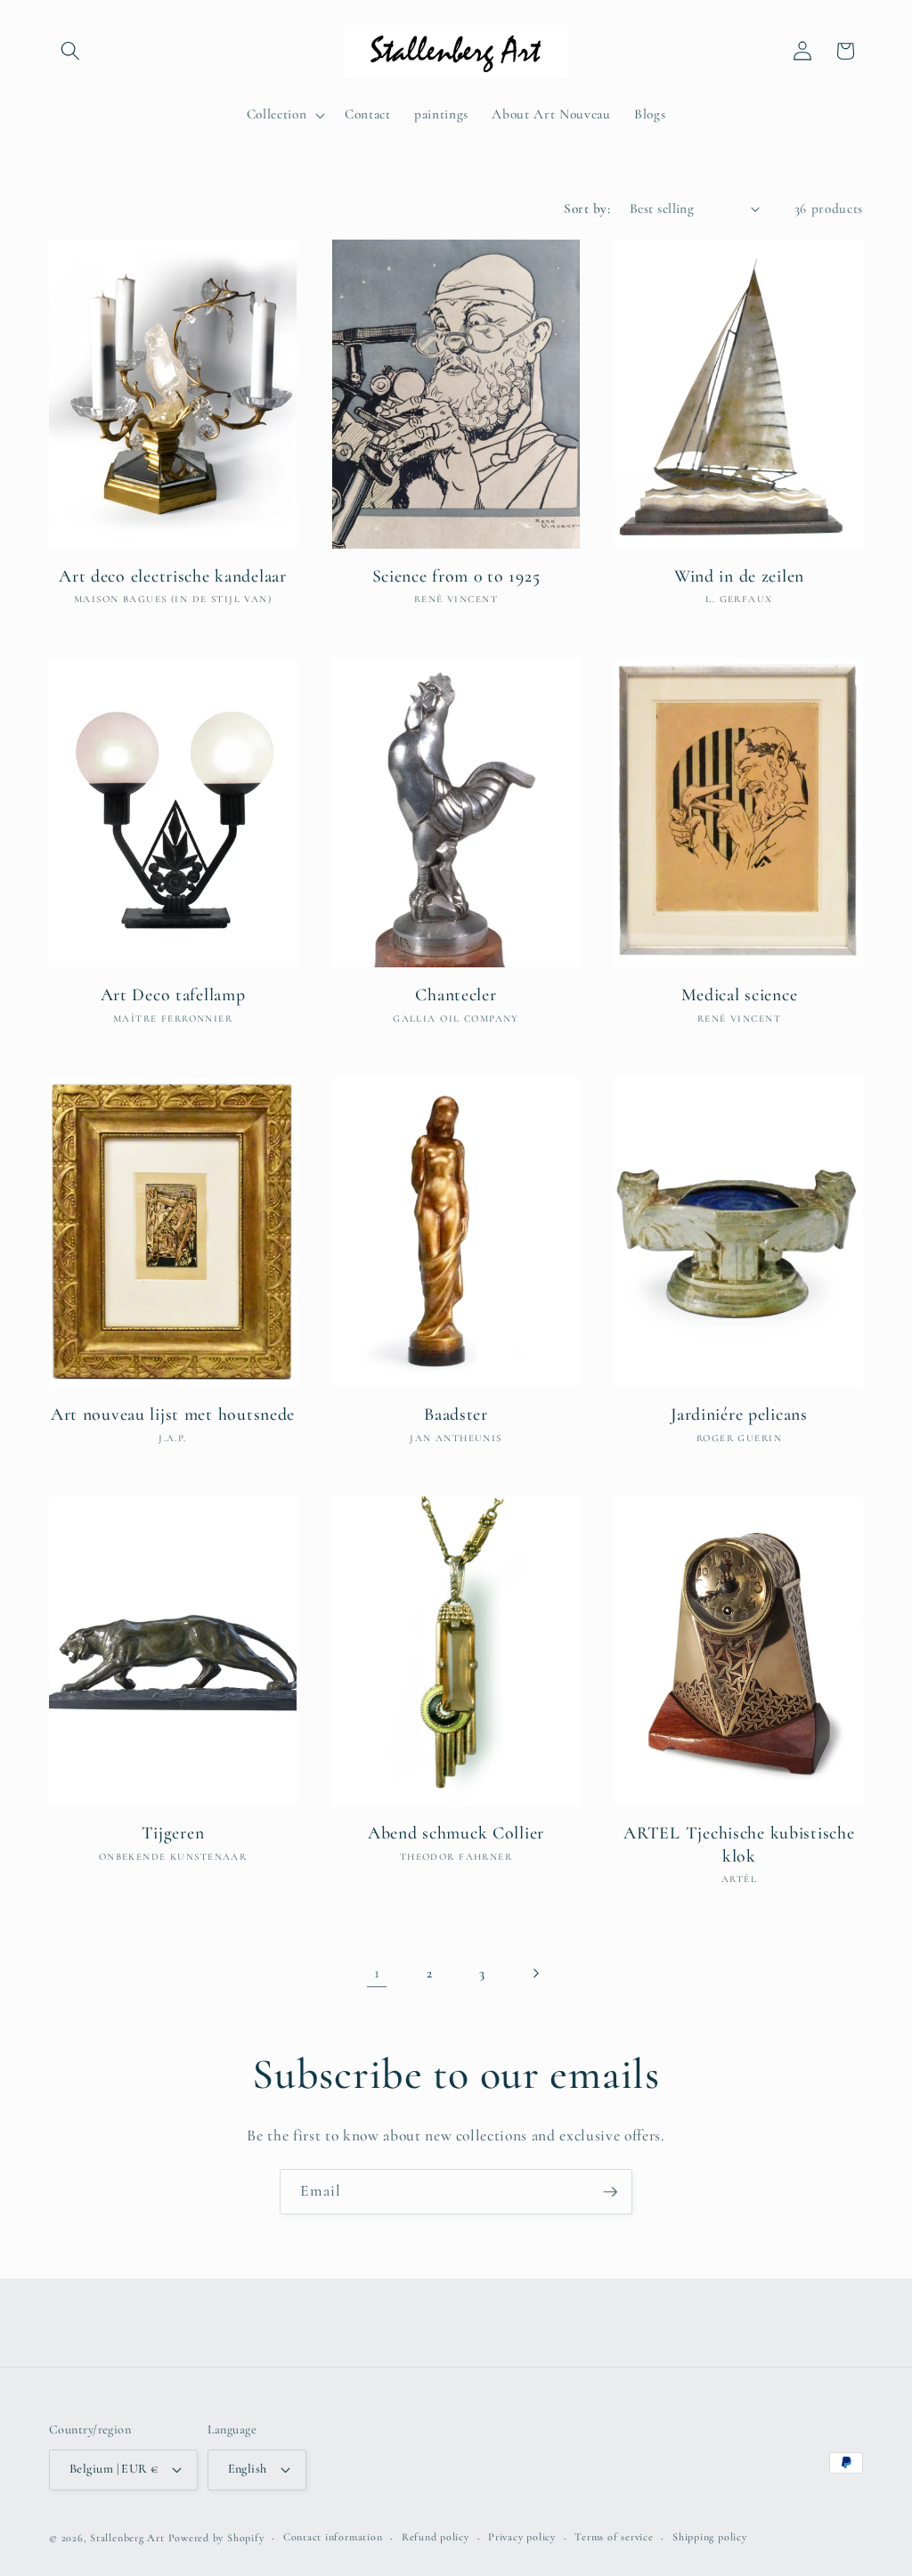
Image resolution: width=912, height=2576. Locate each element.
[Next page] (535, 1973)
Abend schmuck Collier (456, 1833)
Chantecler (456, 995)
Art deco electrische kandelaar (173, 576)
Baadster (456, 1414)
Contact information (333, 2537)
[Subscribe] (610, 2192)
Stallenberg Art (127, 2538)
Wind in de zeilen (739, 576)
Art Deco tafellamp (173, 995)
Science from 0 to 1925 (456, 576)
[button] (70, 51)
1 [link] (377, 1973)
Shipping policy (710, 2537)
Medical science (740, 995)
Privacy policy (522, 2537)
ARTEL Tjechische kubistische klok (739, 1844)
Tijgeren (173, 1833)
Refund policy (436, 2537)
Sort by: (587, 208)
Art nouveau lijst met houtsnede (173, 1414)
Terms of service (614, 2537)
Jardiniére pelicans (739, 1414)
